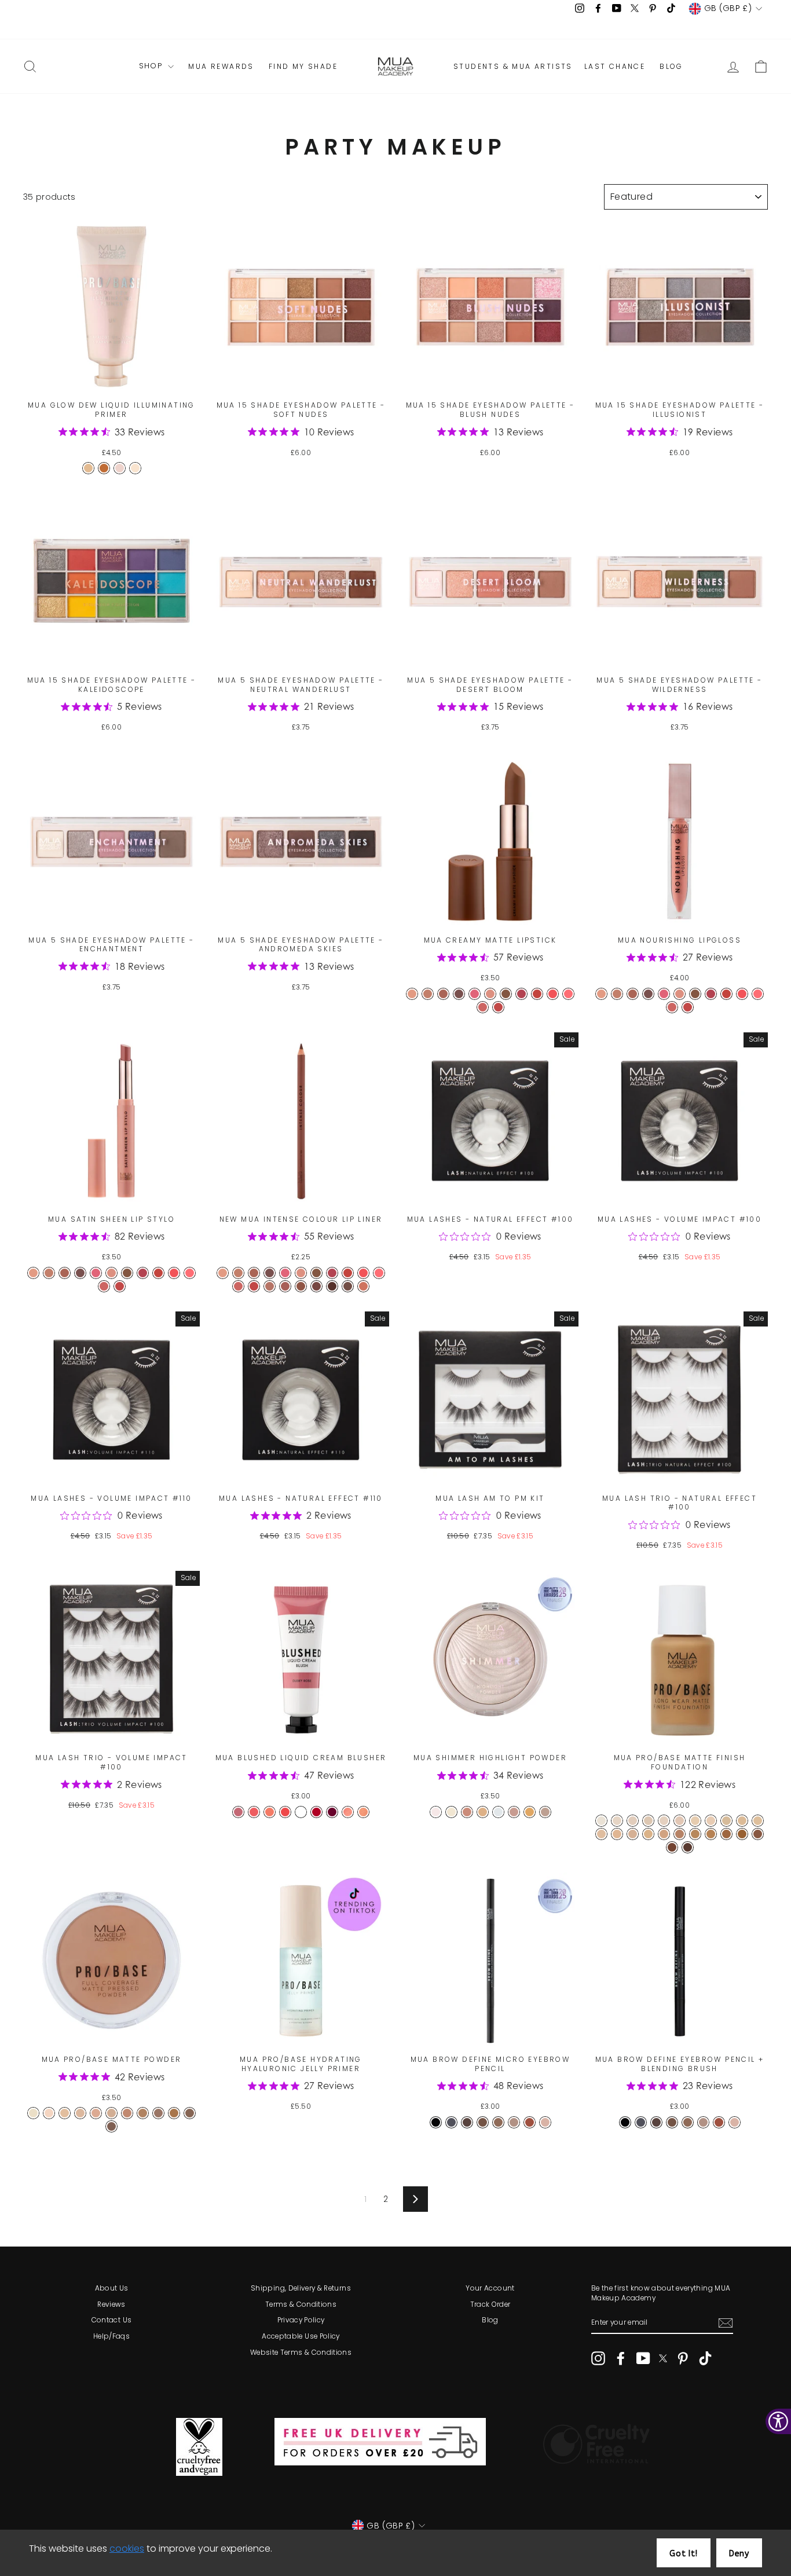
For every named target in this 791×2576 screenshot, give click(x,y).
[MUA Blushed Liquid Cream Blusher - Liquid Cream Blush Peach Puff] (270, 1812)
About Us (112, 2288)
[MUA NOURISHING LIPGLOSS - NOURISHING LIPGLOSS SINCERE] (633, 994)
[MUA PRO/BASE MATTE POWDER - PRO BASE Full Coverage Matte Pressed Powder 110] (49, 2113)
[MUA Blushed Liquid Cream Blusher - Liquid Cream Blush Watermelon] (285, 1812)
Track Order (490, 2304)
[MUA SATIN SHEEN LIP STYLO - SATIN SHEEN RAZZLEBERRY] (120, 1286)
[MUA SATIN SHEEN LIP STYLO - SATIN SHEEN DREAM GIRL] (96, 1273)
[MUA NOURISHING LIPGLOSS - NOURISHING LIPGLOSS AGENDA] (726, 994)
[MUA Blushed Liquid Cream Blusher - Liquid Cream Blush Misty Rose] (254, 1812)
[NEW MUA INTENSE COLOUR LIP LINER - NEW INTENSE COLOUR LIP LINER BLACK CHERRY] (332, 1286)
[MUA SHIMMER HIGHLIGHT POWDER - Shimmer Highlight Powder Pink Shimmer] (514, 1812)
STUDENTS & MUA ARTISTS (513, 67)
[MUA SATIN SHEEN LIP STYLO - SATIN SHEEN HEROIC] (111, 1273)
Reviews (111, 2304)
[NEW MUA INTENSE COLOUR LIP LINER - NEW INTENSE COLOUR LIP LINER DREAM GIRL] (285, 1273)
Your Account (490, 2288)
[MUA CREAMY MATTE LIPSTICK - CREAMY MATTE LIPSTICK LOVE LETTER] (553, 994)
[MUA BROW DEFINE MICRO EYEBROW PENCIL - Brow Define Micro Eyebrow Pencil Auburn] (530, 2122)
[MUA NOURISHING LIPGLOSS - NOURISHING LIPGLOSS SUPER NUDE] (601, 994)
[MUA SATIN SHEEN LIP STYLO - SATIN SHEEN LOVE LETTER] (174, 1273)
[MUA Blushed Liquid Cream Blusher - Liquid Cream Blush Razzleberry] (316, 1812)
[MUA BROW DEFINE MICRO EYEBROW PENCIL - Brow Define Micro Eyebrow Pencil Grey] (451, 2122)
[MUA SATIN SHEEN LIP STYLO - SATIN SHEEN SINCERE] (65, 1273)
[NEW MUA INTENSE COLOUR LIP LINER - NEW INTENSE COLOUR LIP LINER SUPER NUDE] (223, 1273)
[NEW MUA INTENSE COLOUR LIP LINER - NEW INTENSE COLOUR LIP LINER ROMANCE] (379, 1273)
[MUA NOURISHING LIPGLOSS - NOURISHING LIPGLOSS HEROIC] (680, 994)
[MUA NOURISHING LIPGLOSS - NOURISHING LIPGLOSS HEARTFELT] (617, 994)
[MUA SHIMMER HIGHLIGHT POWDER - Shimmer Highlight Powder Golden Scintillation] (483, 1812)
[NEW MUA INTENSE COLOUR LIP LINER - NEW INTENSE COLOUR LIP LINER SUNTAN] (270, 1286)
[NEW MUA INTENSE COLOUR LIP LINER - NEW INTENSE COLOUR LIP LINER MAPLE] (285, 1286)
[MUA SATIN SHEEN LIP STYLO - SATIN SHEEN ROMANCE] (190, 1273)
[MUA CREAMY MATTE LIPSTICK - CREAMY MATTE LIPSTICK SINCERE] (443, 994)
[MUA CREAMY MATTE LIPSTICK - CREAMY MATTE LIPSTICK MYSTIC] (483, 1007)
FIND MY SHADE (303, 67)
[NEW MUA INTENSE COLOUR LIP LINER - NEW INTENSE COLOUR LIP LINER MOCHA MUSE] (363, 1286)
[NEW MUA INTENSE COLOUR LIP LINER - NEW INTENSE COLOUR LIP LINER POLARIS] (301, 1286)
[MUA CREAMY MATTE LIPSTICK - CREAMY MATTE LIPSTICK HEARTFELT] (428, 994)
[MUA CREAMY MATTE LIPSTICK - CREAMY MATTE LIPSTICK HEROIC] (490, 994)
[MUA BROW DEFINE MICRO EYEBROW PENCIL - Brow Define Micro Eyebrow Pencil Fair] (514, 2122)
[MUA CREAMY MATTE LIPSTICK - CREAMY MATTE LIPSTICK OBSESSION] (506, 994)
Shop (152, 66)
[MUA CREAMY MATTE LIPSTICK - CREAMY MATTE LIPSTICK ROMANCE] (568, 994)
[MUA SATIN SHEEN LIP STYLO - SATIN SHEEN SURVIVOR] (80, 1273)
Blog (490, 2320)
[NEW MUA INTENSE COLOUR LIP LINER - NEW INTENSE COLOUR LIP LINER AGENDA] (348, 1273)
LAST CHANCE (615, 67)
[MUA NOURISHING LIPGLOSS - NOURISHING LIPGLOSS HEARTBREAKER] (711, 994)
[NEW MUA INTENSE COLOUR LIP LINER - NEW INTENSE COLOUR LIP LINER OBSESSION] (316, 1273)
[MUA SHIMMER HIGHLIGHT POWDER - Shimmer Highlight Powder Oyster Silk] (545, 1812)
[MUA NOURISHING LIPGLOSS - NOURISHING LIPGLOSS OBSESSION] (695, 994)
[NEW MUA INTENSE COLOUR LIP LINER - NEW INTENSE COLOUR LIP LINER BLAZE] (316, 1286)
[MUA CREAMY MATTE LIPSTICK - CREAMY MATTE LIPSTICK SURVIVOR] (459, 994)
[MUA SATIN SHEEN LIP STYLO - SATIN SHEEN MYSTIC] (104, 1286)
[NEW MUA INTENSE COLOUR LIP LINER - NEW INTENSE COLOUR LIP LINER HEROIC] (301, 1273)
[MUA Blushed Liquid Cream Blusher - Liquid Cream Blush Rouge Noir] (301, 1812)
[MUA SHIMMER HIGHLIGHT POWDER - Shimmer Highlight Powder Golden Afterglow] (530, 1812)
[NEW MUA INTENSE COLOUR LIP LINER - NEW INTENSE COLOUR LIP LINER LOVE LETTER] (363, 1273)
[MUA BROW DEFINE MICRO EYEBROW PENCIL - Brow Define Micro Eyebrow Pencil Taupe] (545, 2122)
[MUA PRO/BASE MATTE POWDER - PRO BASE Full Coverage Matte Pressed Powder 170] (143, 2113)
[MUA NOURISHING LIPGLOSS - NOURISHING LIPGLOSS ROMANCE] (758, 994)
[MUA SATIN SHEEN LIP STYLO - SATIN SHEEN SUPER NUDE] (33, 1273)
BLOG (671, 67)
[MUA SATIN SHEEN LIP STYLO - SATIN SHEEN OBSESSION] (127, 1273)
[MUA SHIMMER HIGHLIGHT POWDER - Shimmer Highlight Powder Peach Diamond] (436, 1812)
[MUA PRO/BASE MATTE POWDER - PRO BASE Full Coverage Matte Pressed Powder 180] (158, 2113)
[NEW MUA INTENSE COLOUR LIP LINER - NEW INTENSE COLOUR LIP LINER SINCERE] (254, 1273)
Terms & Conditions (301, 2304)
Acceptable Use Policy (301, 2336)
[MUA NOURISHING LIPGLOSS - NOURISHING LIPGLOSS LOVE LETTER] (742, 994)
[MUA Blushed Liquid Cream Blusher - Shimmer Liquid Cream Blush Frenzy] (348, 1812)
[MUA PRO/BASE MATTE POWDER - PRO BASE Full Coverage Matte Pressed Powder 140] (96, 2113)
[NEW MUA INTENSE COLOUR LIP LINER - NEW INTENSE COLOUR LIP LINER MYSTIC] (238, 1286)
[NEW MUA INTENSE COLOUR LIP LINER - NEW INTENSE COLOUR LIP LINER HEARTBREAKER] (332, 1273)
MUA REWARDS (221, 67)
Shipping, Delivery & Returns (301, 2288)
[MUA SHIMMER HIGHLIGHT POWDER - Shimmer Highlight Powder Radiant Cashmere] (467, 1812)
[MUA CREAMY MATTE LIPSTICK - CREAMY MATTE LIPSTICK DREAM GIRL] (475, 994)
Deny (739, 2554)
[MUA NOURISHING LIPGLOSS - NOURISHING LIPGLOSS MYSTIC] (672, 1007)
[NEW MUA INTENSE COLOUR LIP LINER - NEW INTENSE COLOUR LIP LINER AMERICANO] (348, 1286)
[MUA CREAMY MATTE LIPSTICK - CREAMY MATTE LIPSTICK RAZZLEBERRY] (498, 1007)
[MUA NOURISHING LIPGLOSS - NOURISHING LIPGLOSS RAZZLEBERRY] (688, 1007)
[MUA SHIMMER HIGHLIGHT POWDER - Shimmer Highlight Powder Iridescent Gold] (451, 1812)
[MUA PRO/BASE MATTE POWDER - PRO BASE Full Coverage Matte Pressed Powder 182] (174, 2113)
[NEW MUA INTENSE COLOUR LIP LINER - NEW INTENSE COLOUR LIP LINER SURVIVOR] (270, 1273)
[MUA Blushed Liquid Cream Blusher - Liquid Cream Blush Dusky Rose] (238, 1812)
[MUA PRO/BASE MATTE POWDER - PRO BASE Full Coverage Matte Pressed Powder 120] (65, 2113)
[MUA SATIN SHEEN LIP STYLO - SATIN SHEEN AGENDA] (158, 1273)
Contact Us (112, 2320)
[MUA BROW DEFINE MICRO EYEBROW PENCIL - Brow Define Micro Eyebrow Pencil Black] (436, 2122)
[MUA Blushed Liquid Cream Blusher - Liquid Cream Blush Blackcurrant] (332, 1812)
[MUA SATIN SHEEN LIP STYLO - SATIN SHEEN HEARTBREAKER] (143, 1273)
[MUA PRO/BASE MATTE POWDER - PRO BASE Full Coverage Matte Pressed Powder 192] (111, 2126)
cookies (127, 2548)
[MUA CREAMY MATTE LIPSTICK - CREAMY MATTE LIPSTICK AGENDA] (537, 994)
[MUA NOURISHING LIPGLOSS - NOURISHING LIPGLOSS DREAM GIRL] (664, 994)
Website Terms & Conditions (301, 2353)
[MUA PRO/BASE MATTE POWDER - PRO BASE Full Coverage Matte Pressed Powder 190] (190, 2113)
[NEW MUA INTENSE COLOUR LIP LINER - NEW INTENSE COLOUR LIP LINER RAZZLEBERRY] (254, 1286)
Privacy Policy (301, 2320)
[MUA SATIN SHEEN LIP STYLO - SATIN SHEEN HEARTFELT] (49, 1273)
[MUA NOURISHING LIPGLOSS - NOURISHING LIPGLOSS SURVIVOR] (648, 994)
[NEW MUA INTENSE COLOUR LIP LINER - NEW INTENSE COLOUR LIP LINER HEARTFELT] (238, 1273)
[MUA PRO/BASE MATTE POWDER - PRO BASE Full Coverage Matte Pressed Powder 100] (33, 2113)
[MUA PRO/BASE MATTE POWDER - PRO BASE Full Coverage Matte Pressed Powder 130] (80, 2113)
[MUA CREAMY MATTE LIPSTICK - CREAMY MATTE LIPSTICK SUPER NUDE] (412, 994)
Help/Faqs (111, 2336)
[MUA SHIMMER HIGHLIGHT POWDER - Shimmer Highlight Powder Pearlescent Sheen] (498, 1812)
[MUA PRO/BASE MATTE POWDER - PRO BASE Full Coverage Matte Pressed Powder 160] (127, 2113)
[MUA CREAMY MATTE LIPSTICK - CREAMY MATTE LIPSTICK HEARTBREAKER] (521, 994)
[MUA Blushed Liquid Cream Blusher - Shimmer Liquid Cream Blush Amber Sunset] (363, 1812)
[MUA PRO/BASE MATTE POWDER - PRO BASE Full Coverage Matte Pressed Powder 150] (111, 2113)
